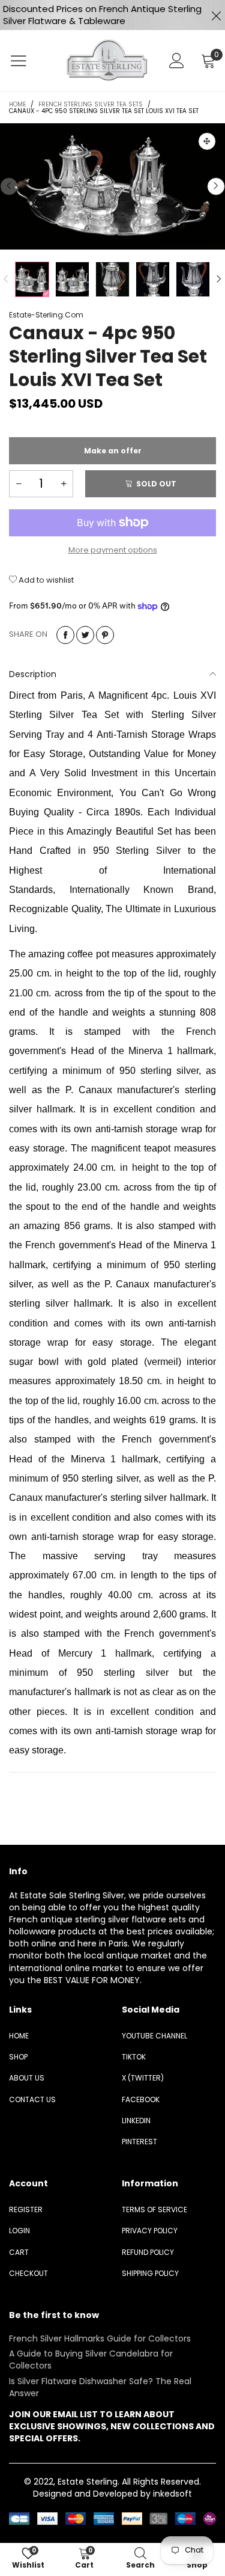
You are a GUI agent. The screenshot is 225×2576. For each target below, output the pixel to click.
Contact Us (32, 2099)
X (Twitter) (143, 2078)
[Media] (207, 141)
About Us (27, 2078)
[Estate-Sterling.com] (106, 60)
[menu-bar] (26, 61)
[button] (9, 186)
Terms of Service (154, 2210)
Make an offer (113, 455)
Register (26, 2210)
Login (19, 2231)
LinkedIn (136, 2121)
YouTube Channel (154, 2036)
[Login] (177, 61)
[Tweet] (85, 635)
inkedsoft (172, 2494)
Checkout (28, 2273)
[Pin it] (105, 635)
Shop (18, 2057)
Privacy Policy (150, 2231)
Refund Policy (148, 2252)
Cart (19, 2252)
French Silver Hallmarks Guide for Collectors (100, 2338)
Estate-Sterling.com (46, 315)
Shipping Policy (150, 2273)
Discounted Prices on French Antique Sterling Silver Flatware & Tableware (102, 15)
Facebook (141, 2099)
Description (33, 674)
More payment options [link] (113, 550)
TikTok (134, 2057)
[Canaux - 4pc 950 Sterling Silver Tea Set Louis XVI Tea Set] (112, 186)
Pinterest (139, 2142)
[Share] (65, 635)
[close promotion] (216, 15)
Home (19, 2036)
